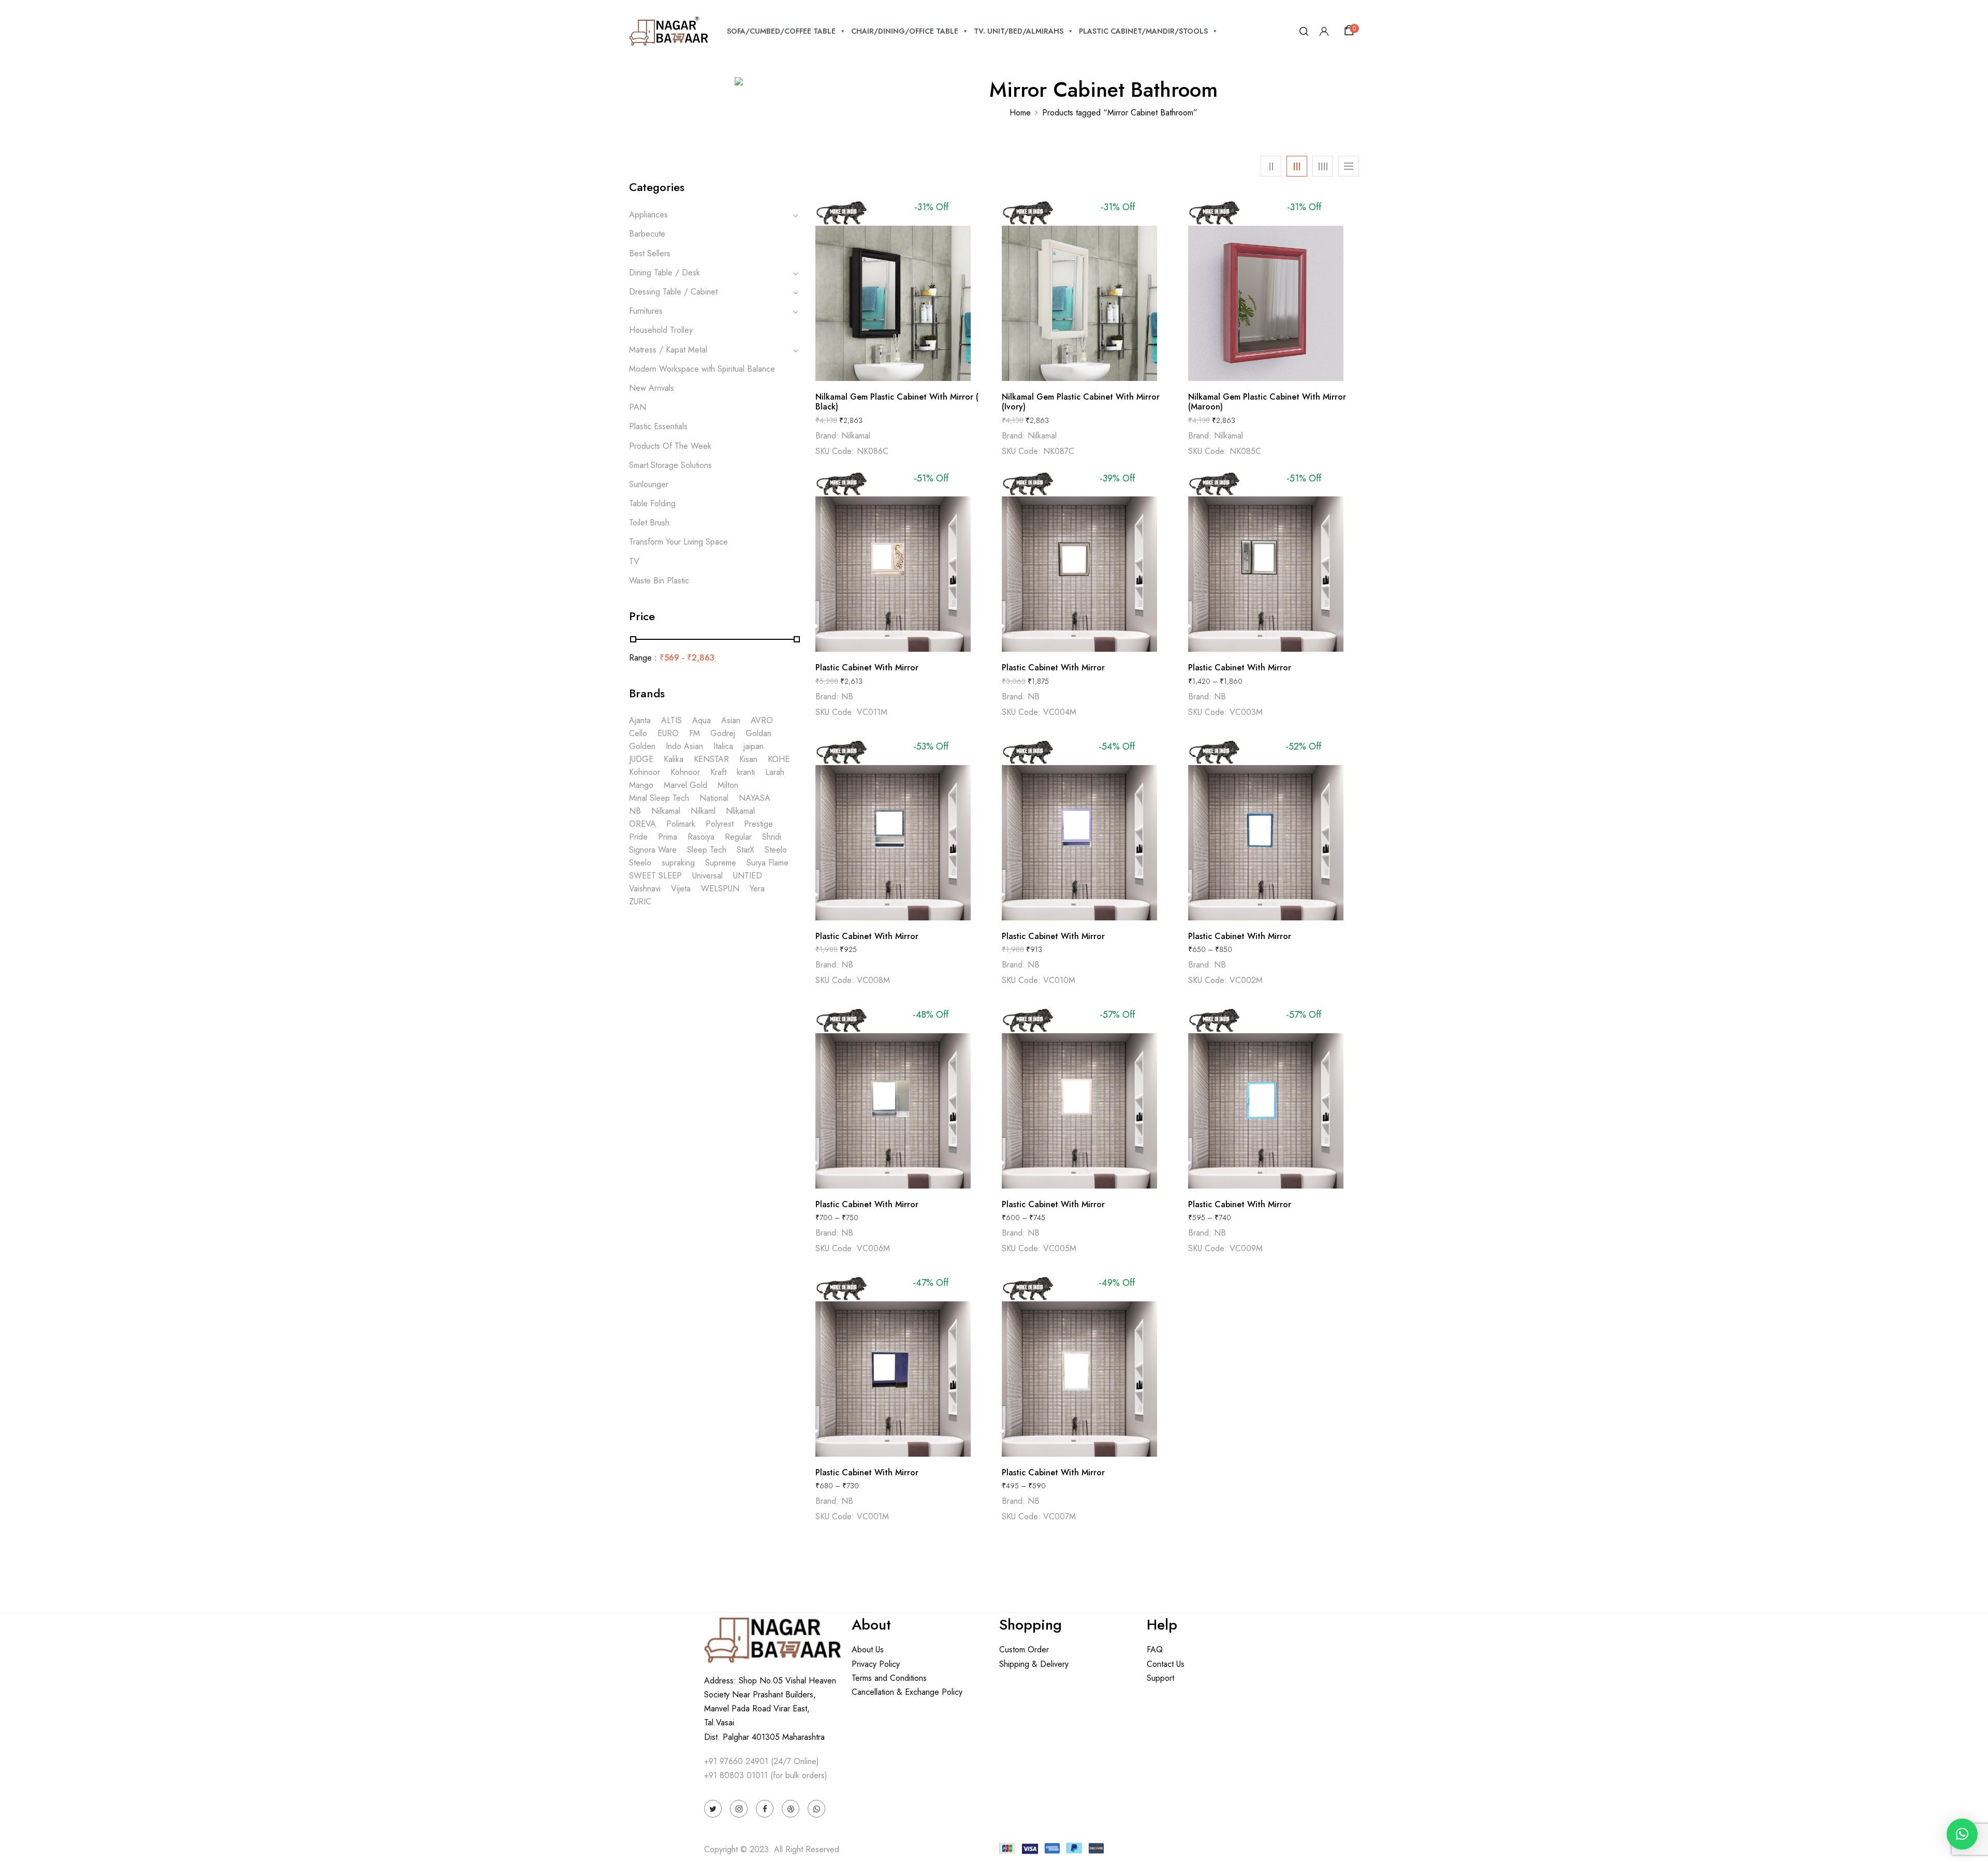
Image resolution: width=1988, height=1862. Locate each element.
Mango (641, 785)
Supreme (721, 863)
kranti (746, 772)
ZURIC (640, 901)
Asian (731, 720)
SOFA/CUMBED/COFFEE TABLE (781, 31)
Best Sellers (650, 253)
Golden (642, 746)
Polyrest (720, 824)
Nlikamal (740, 811)
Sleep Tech (707, 850)
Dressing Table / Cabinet (673, 292)
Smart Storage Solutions (670, 465)
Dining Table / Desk (664, 273)
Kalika (674, 759)
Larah (775, 772)
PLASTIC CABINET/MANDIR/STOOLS (1143, 31)
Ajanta (640, 720)
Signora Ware (653, 850)
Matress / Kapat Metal (668, 350)
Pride (638, 837)
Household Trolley (661, 330)
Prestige (758, 824)
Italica (723, 746)
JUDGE (641, 759)
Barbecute (647, 234)
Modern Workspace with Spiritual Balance (702, 369)
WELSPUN (720, 889)
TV (634, 561)
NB (635, 811)
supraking (678, 863)
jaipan (754, 746)
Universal (707, 876)
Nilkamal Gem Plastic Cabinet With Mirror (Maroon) (1267, 402)
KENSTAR (711, 759)
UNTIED (748, 876)
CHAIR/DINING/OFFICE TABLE (905, 31)
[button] (1351, 31)
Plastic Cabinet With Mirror (867, 668)
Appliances (648, 215)
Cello (638, 733)
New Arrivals (652, 388)
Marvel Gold (685, 785)
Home (1020, 113)
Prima (668, 837)
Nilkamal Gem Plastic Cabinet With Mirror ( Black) (897, 402)
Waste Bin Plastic (659, 581)
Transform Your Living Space (678, 542)
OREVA (642, 824)
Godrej (723, 733)
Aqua (701, 720)
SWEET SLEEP (655, 876)
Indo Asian (684, 746)
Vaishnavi (645, 889)
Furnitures (646, 311)
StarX (745, 850)
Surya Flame (768, 863)
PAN (638, 407)
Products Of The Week (670, 446)
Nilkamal (666, 811)
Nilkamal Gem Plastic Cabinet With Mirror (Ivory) (1081, 402)
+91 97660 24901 (736, 1761)
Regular (738, 837)
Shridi (772, 837)
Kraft (718, 772)
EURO (668, 733)
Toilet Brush (649, 523)
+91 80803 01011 (736, 1775)
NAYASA (755, 798)
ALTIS (671, 720)
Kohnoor (685, 772)
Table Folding (652, 503)
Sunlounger (649, 484)
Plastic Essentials (658, 426)
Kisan (748, 759)
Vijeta (681, 889)
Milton (728, 785)
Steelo (776, 850)
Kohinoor (645, 772)
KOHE (779, 759)
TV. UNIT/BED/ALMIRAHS (1019, 31)
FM (695, 733)
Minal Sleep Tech (659, 798)
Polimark (681, 824)
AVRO (762, 720)
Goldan (758, 733)
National (714, 798)
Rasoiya (701, 837)
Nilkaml (703, 811)
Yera (757, 889)
